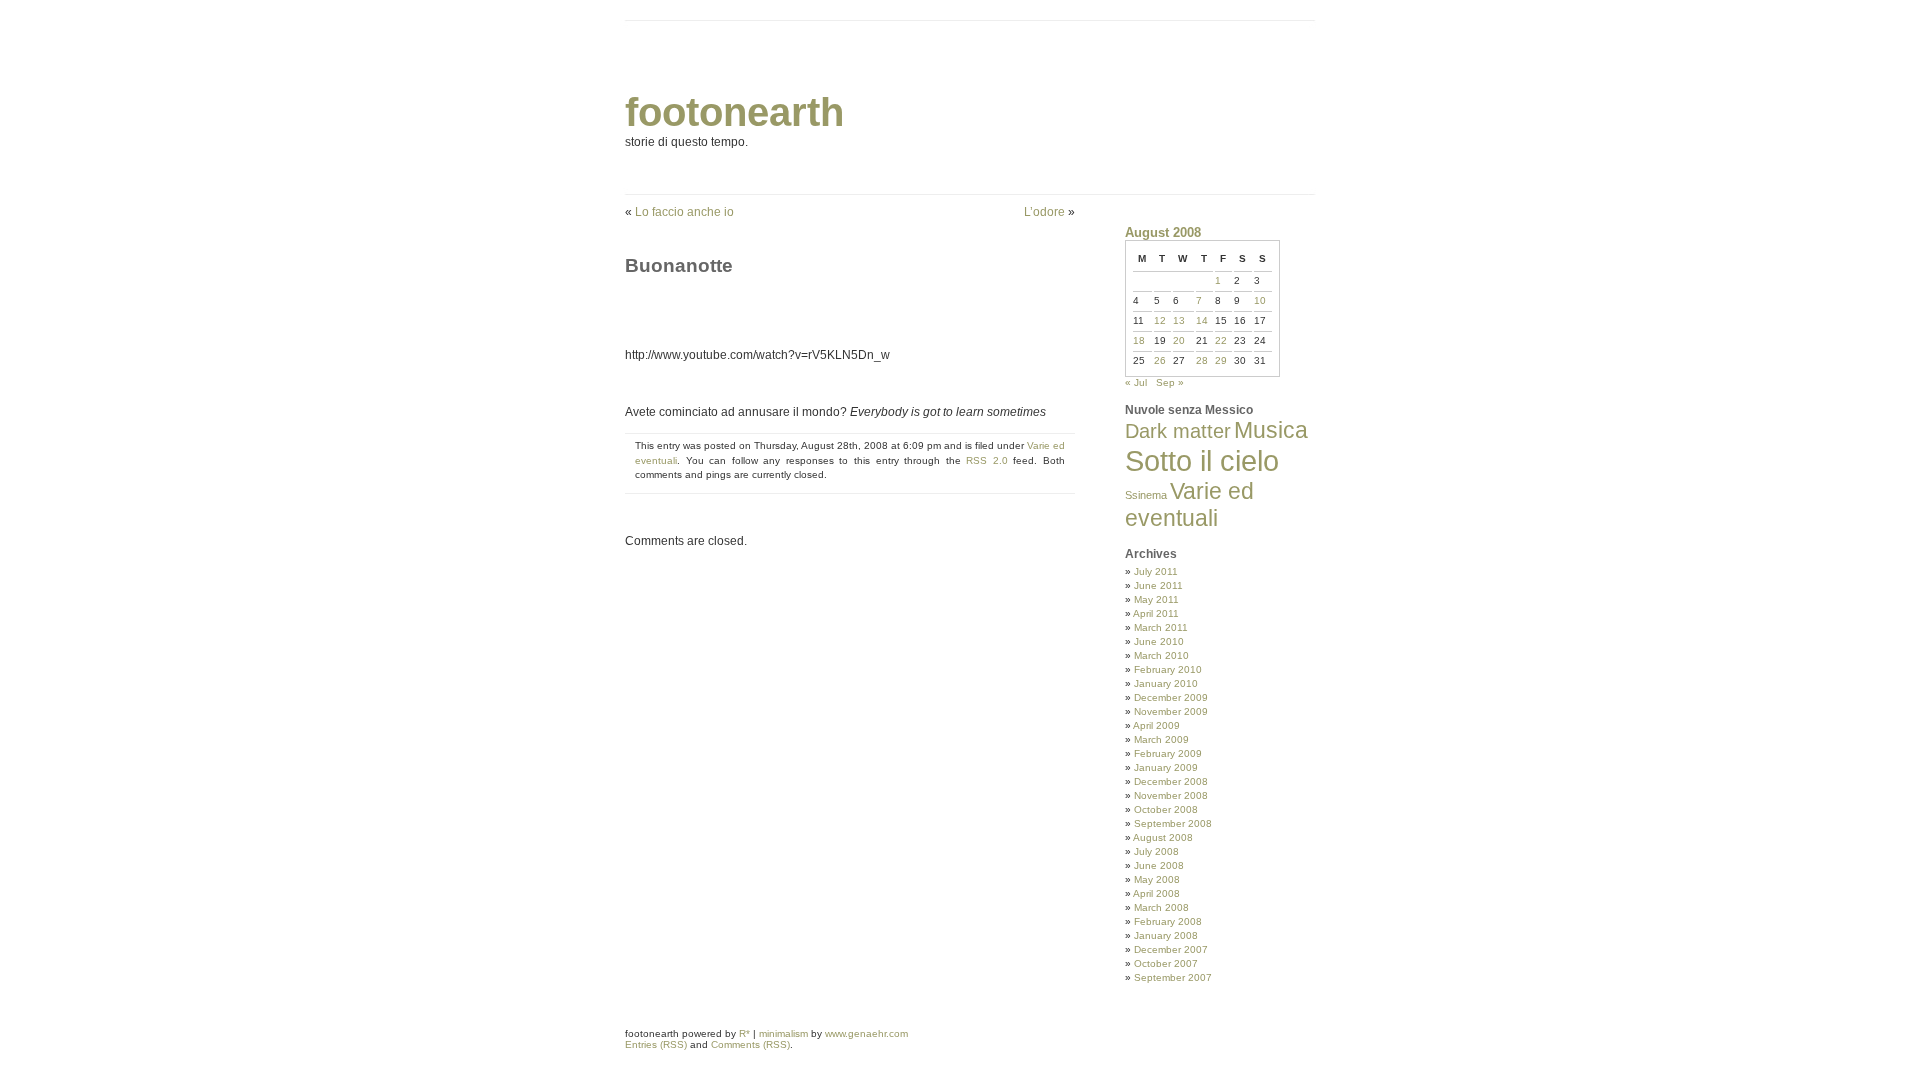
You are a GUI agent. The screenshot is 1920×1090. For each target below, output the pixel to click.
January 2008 (1166, 935)
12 (1160, 320)
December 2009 (1171, 697)
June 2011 (1158, 585)
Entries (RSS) (656, 1044)
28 (1202, 360)
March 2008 (1161, 907)
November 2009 (1171, 711)
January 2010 (1166, 683)
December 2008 (1171, 781)
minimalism (783, 1033)
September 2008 (1173, 823)
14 (1202, 320)
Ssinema (1146, 495)
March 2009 (1161, 739)
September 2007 (1173, 977)
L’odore (1044, 212)
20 (1179, 340)
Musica (1271, 430)
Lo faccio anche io (684, 212)
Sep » (1170, 382)
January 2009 (1166, 767)
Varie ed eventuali (1189, 504)
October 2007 (1166, 963)
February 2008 (1168, 921)
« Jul (1136, 382)
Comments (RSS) (750, 1044)
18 (1139, 340)
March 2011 (1161, 627)
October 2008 (1166, 809)
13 (1179, 320)
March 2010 (1161, 655)
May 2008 (1157, 879)
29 (1221, 360)
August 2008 (1163, 837)
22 (1221, 340)
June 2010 (1159, 641)
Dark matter (1178, 431)
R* (744, 1033)
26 (1160, 360)
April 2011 (1156, 613)
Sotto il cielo (1202, 460)
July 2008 (1156, 851)
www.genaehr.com (866, 1033)
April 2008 (1156, 893)
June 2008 (1159, 865)
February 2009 (1168, 753)
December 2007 (1171, 949)
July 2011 (1156, 571)
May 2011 (1156, 599)
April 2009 (1156, 725)
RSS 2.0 (987, 460)
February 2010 (1168, 669)
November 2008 (1171, 795)
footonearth (734, 112)
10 (1260, 300)
